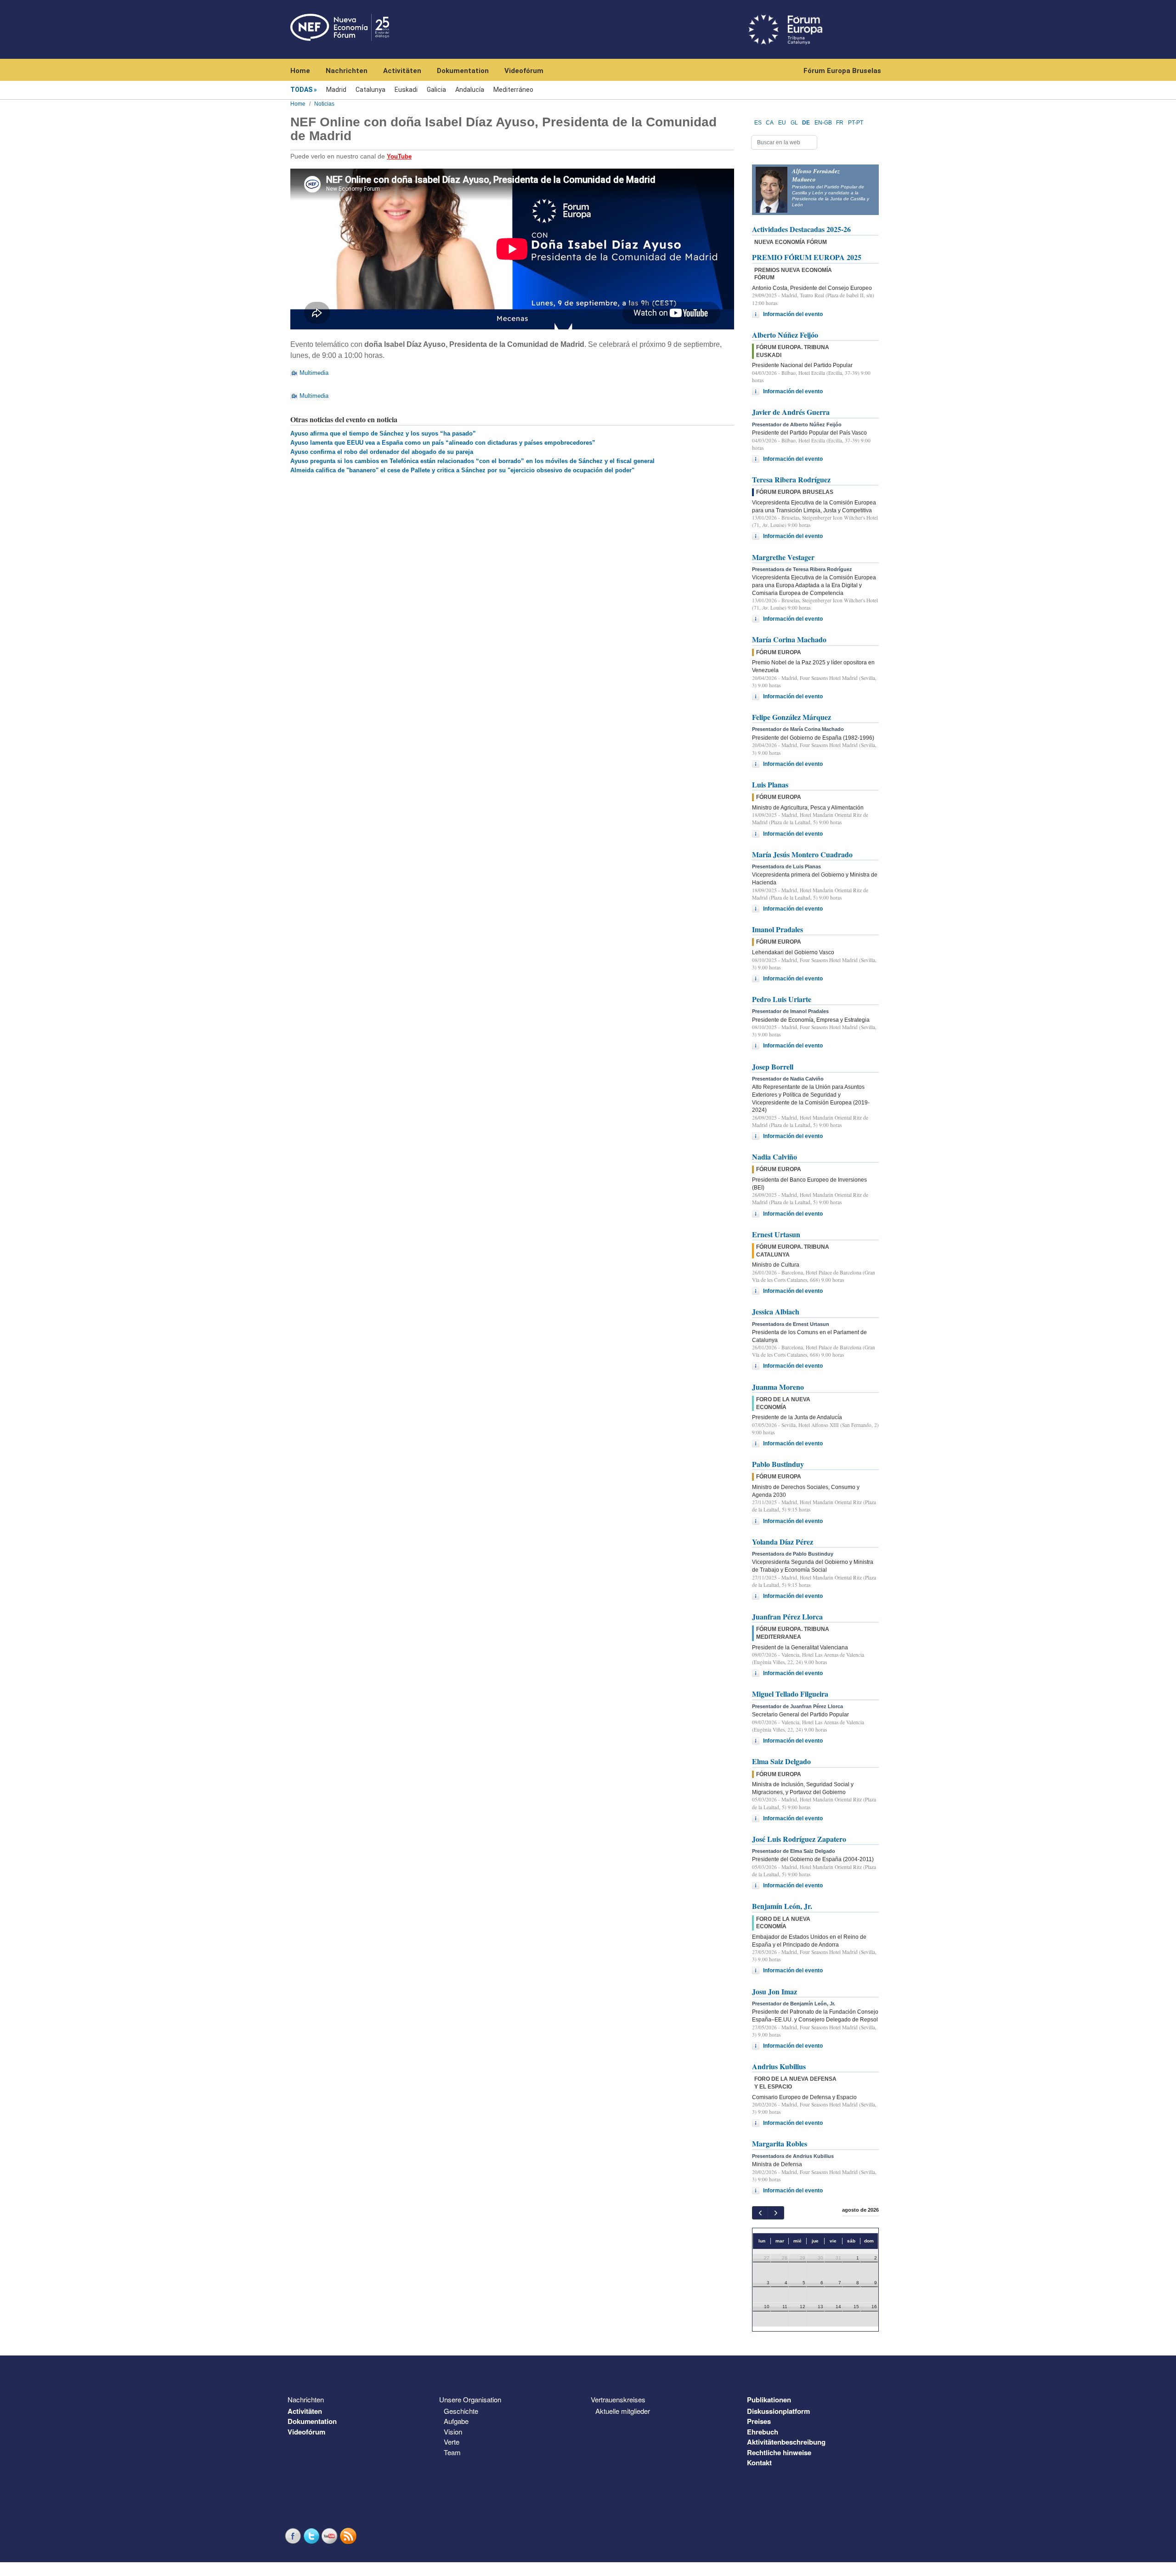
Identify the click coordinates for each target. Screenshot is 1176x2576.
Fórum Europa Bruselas (842, 71)
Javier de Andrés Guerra (791, 412)
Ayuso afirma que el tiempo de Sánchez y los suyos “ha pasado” (383, 433)
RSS (349, 2536)
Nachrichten (347, 71)
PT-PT (856, 123)
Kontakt (759, 2463)
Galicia (436, 90)
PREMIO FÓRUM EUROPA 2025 (807, 257)
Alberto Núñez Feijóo (785, 335)
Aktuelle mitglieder (623, 2411)
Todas (301, 90)
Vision (453, 2432)
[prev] (760, 2213)
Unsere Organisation (470, 2399)
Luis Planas (770, 784)
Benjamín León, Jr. (782, 1906)
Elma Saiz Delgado (781, 1761)
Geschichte (461, 2411)
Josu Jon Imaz (775, 1991)
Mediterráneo (513, 90)
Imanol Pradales (777, 929)
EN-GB (823, 123)
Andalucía (470, 90)
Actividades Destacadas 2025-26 (801, 229)
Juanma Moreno (778, 1387)
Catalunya (370, 90)
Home (300, 71)
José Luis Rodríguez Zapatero (799, 1839)
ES (758, 123)
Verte (452, 2442)
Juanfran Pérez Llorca (787, 1616)
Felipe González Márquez (792, 717)
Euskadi (406, 90)
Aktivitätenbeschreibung (786, 2442)
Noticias (324, 104)
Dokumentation (463, 71)
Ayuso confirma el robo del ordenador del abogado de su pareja (382, 452)
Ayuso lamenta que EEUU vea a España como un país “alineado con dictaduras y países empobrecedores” (443, 443)
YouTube (331, 2536)
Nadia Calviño (775, 1157)
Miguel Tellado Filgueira (790, 1694)
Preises (759, 2421)
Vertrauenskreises (618, 2399)
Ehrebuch (763, 2432)
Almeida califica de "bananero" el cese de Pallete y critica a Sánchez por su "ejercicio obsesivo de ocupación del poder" (462, 470)
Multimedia (314, 373)
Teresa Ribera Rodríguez (791, 479)
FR (840, 123)
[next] (776, 2213)
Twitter (312, 2536)
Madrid (336, 90)
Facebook (294, 2536)
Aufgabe (456, 2421)
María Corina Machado (789, 639)
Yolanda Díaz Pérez (783, 1542)
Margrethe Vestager (783, 557)
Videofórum (524, 71)
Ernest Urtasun (776, 1234)
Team (452, 2452)
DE (806, 123)
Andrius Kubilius (779, 2066)
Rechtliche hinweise (779, 2452)
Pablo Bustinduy (778, 1464)
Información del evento (793, 314)
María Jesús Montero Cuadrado (802, 854)
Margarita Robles (780, 2143)
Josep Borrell (773, 1067)
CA (770, 123)
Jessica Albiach (776, 1311)
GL (794, 123)
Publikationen (769, 2400)
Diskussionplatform (778, 2411)
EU (782, 123)
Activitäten (402, 71)
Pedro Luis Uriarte (782, 999)
